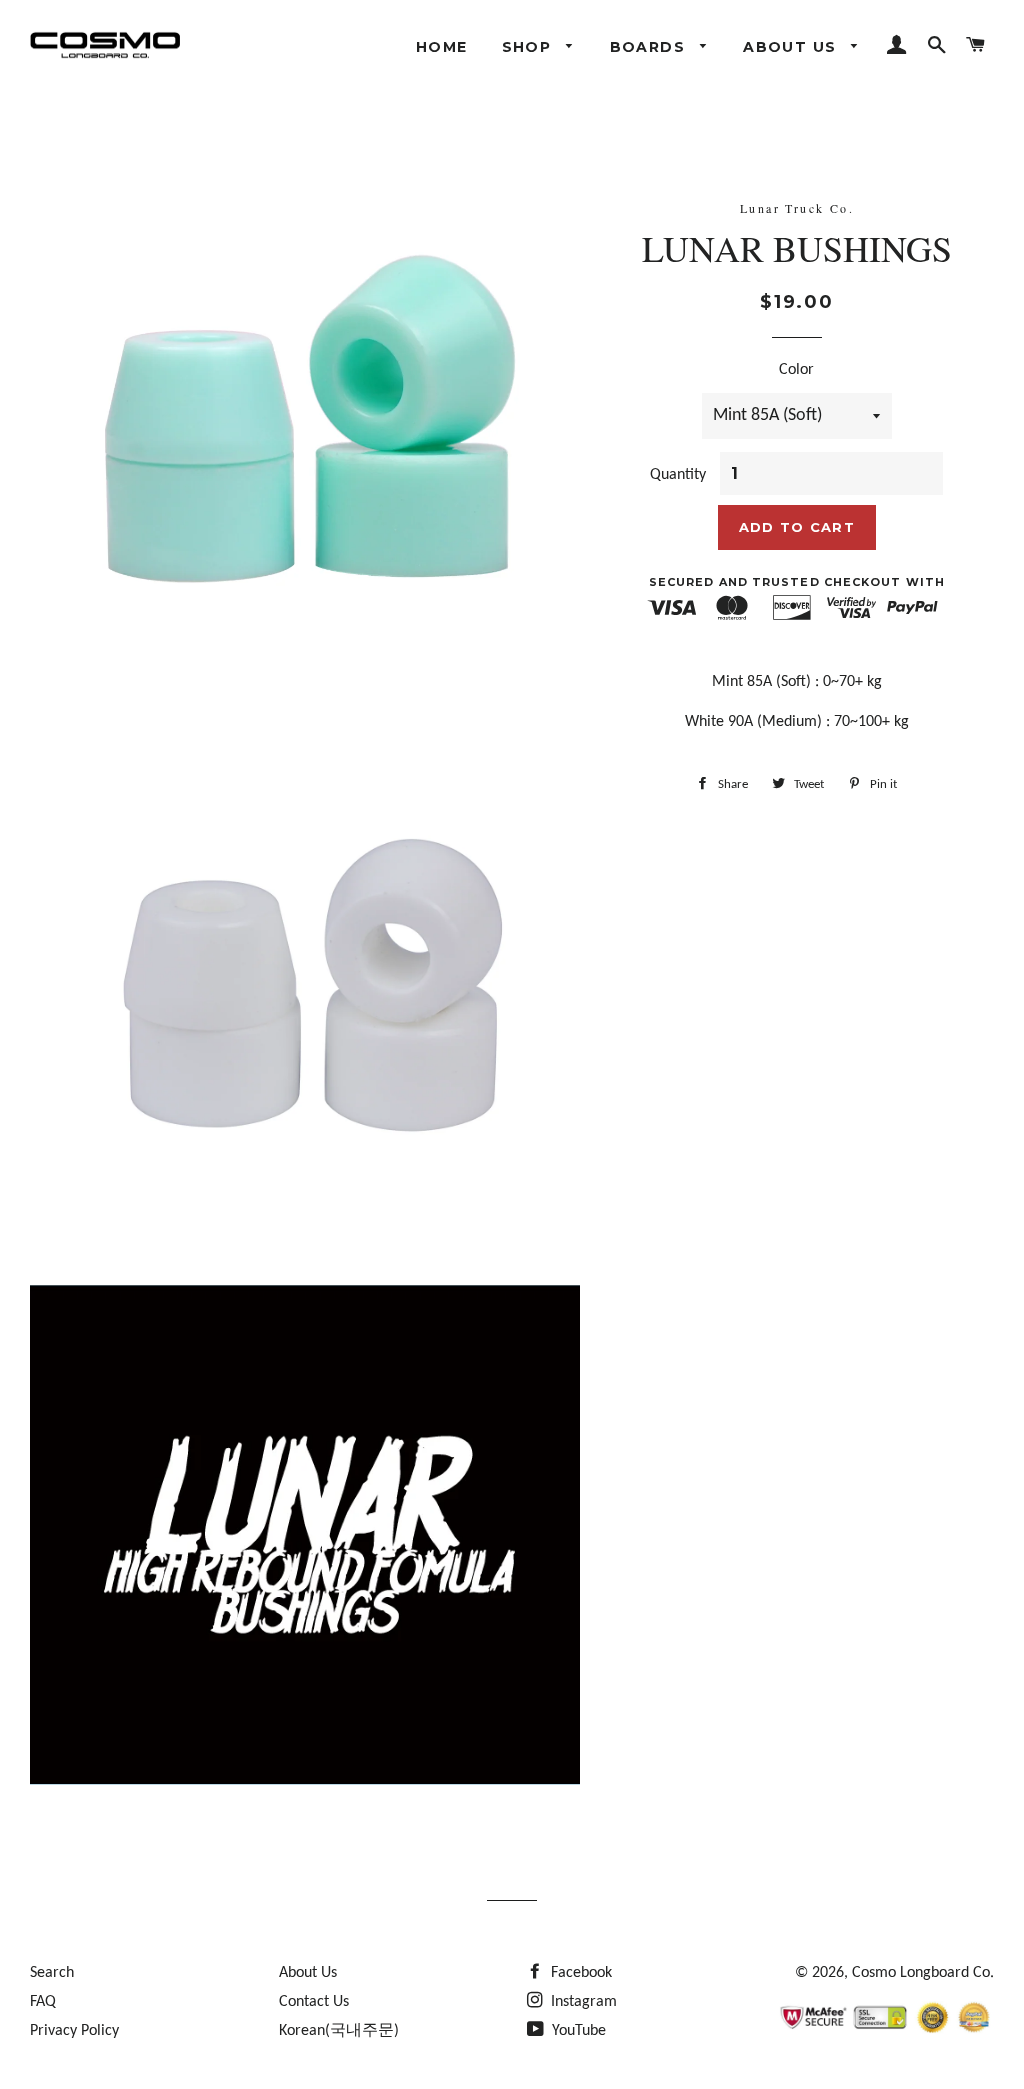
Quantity (678, 475)
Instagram (582, 2002)
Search (52, 1973)
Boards (650, 47)
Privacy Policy (74, 2031)
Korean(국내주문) (339, 2031)
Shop (529, 47)
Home (442, 47)
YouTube (577, 2031)
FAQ (43, 2002)
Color (796, 370)
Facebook (579, 1973)
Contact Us (314, 2002)
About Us (792, 47)
